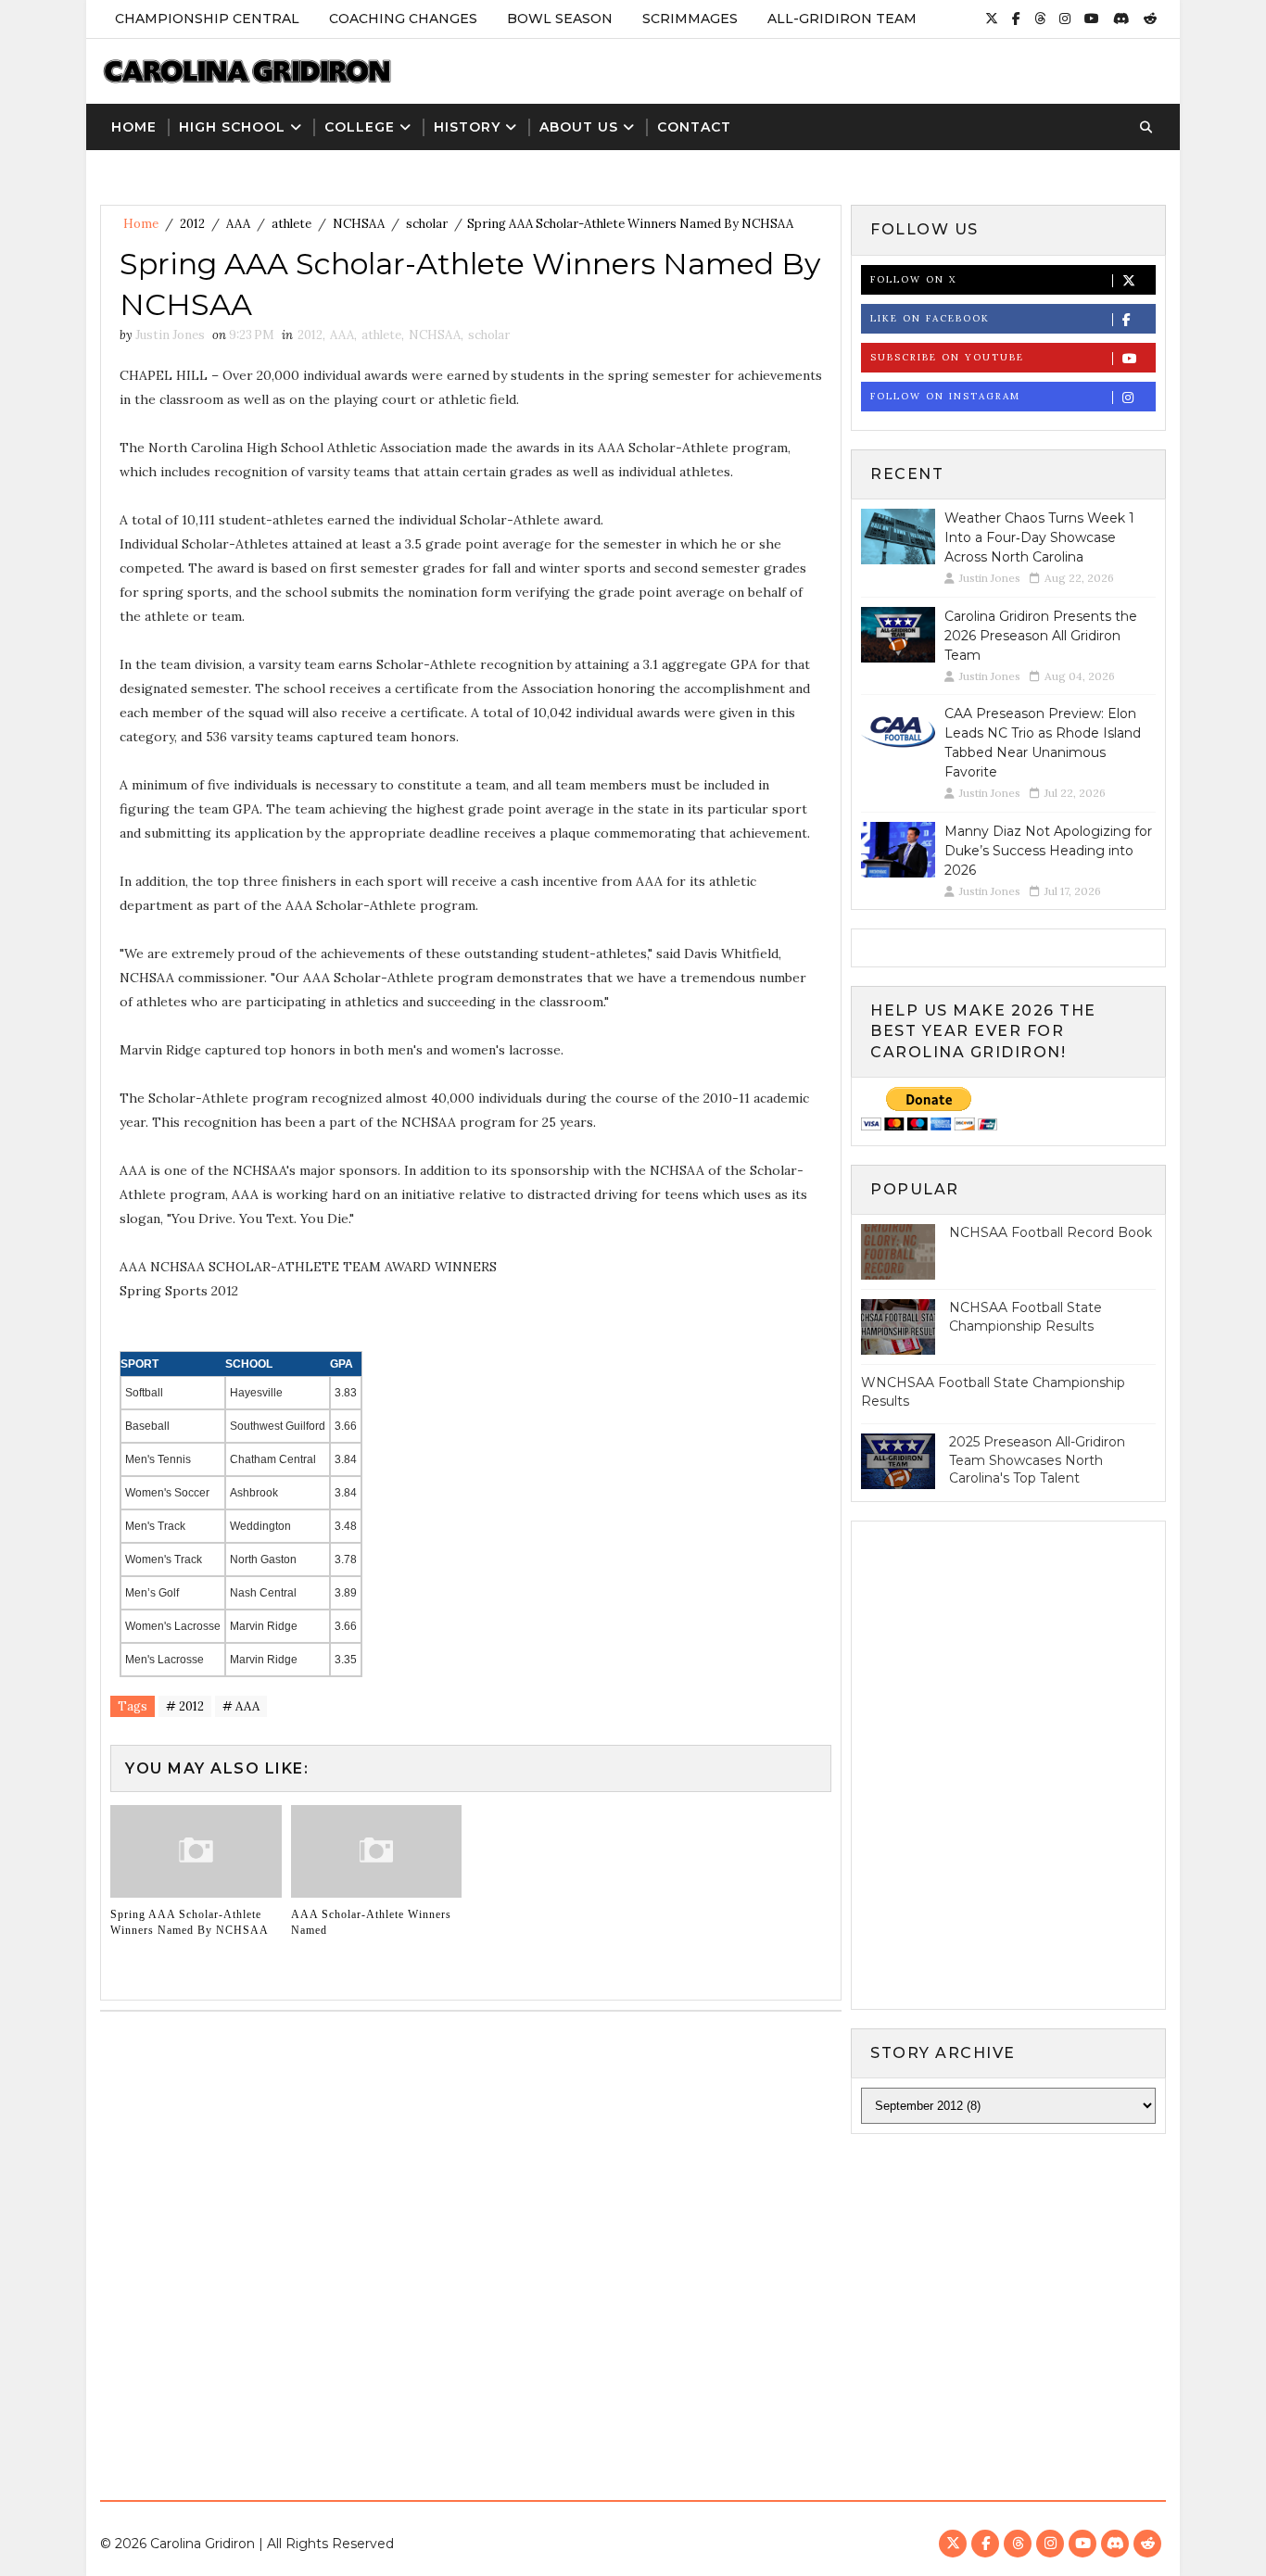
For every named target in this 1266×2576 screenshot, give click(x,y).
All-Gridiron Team (842, 19)
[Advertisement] (633, 2301)
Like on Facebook (930, 318)
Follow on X (913, 279)
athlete (291, 224)
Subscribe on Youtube (947, 357)
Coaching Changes (403, 19)
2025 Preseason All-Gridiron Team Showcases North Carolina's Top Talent (1037, 1460)
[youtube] (1092, 19)
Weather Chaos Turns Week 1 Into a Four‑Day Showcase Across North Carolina (1039, 537)
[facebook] (1016, 19)
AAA (238, 224)
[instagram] (1065, 19)
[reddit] (1150, 19)
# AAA (241, 1706)
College (360, 127)
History (467, 127)
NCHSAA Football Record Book (1051, 1232)
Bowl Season (560, 19)
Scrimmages (690, 19)
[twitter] (992, 19)
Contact (694, 127)
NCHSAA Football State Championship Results (1025, 1317)
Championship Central (207, 19)
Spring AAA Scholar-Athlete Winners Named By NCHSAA (190, 1922)
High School (232, 127)
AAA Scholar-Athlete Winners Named (371, 1922)
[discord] (1121, 19)
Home (134, 127)
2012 (192, 224)
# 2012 (185, 1706)
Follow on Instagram (945, 396)
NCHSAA (359, 224)
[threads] (1040, 19)
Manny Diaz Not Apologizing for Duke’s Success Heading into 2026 (1048, 851)
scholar (427, 224)
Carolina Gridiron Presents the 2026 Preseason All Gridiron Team (1041, 636)
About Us (579, 127)
